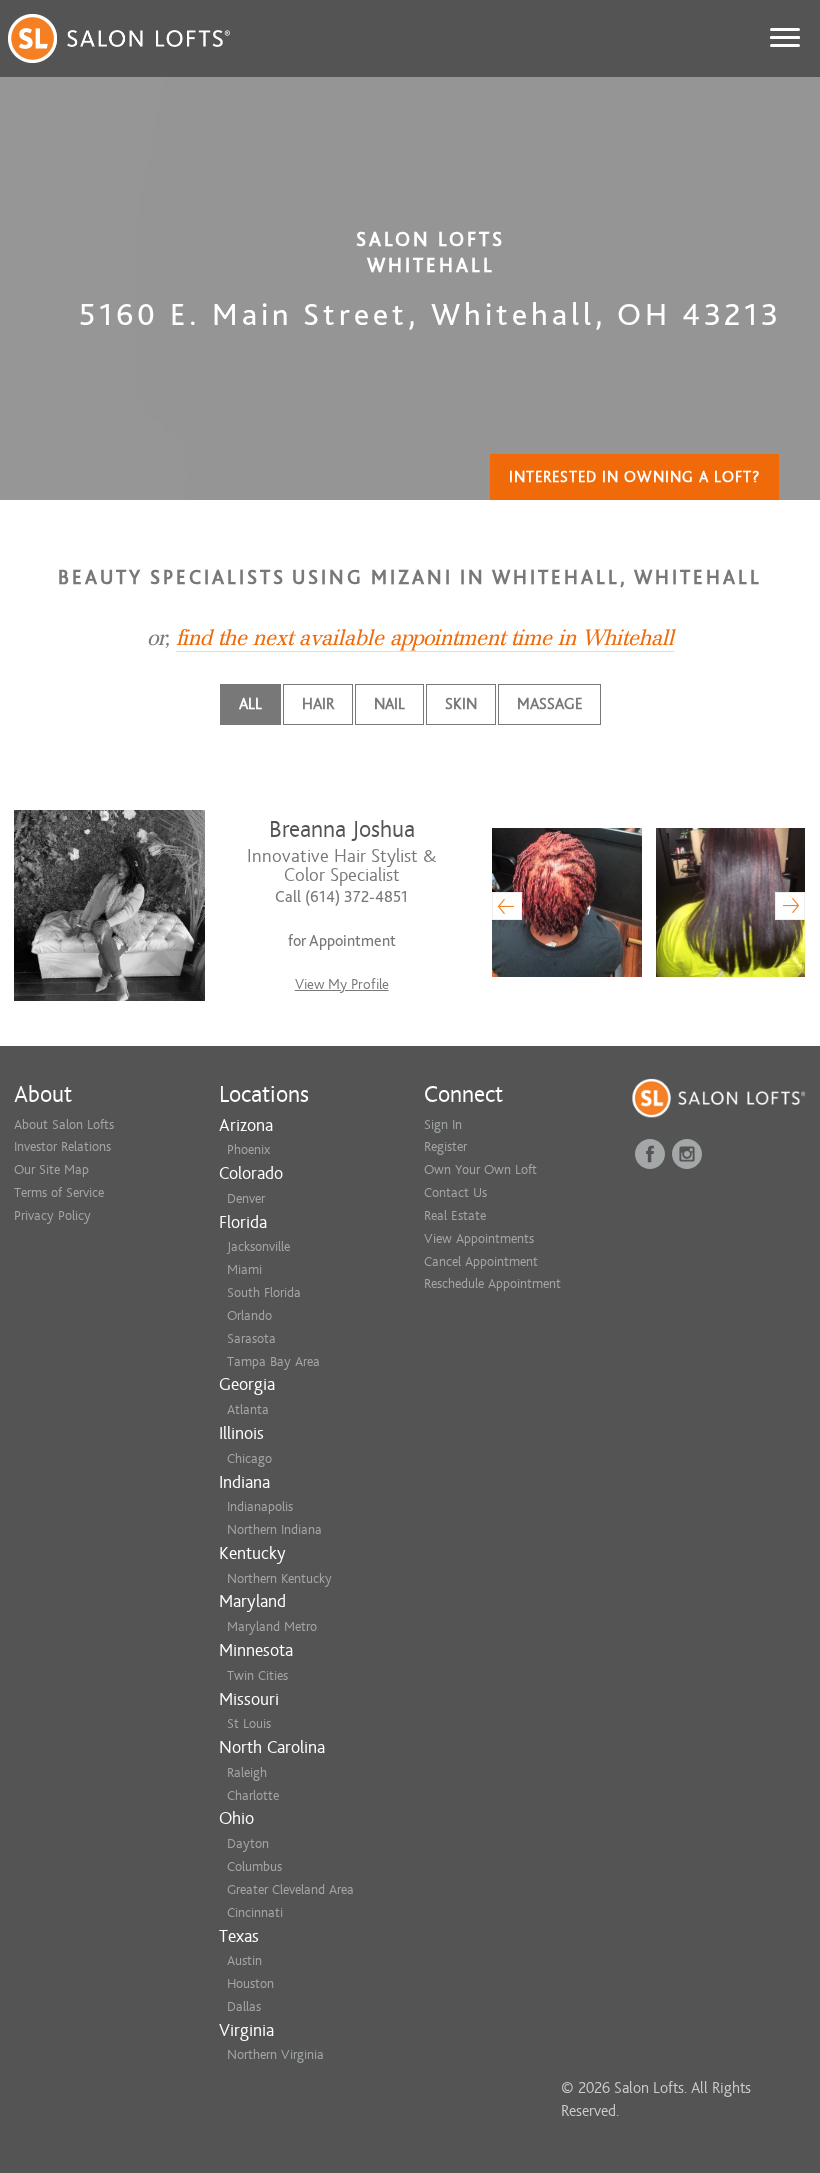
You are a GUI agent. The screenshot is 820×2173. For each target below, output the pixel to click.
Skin (461, 704)
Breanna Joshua (342, 829)
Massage (549, 704)
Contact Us (455, 1192)
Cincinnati (255, 1912)
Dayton (248, 1843)
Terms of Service (59, 1192)
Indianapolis (260, 1506)
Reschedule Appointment (492, 1283)
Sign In (443, 1124)
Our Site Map (51, 1169)
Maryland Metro (272, 1626)
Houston (250, 1983)
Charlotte (253, 1795)
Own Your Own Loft (480, 1169)
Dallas (244, 2006)
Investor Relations (62, 1146)
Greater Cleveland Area (290, 1889)
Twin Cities (257, 1675)
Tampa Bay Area (273, 1361)
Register (445, 1146)
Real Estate (455, 1215)
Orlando (249, 1315)
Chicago (249, 1458)
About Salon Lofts (64, 1124)
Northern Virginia (275, 2054)
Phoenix (248, 1149)
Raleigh (247, 1772)
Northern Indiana (274, 1529)
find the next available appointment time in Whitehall (425, 638)
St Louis (249, 1723)
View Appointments (479, 1238)
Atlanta (248, 1409)
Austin (244, 1960)
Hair (318, 704)
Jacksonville (258, 1246)
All (250, 704)
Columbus (254, 1866)
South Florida (264, 1292)
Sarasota (251, 1338)
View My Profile (342, 984)
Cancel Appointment (481, 1261)
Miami (244, 1269)
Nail (389, 704)
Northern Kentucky (279, 1578)
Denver (246, 1198)
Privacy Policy (52, 1215)
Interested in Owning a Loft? (634, 477)
